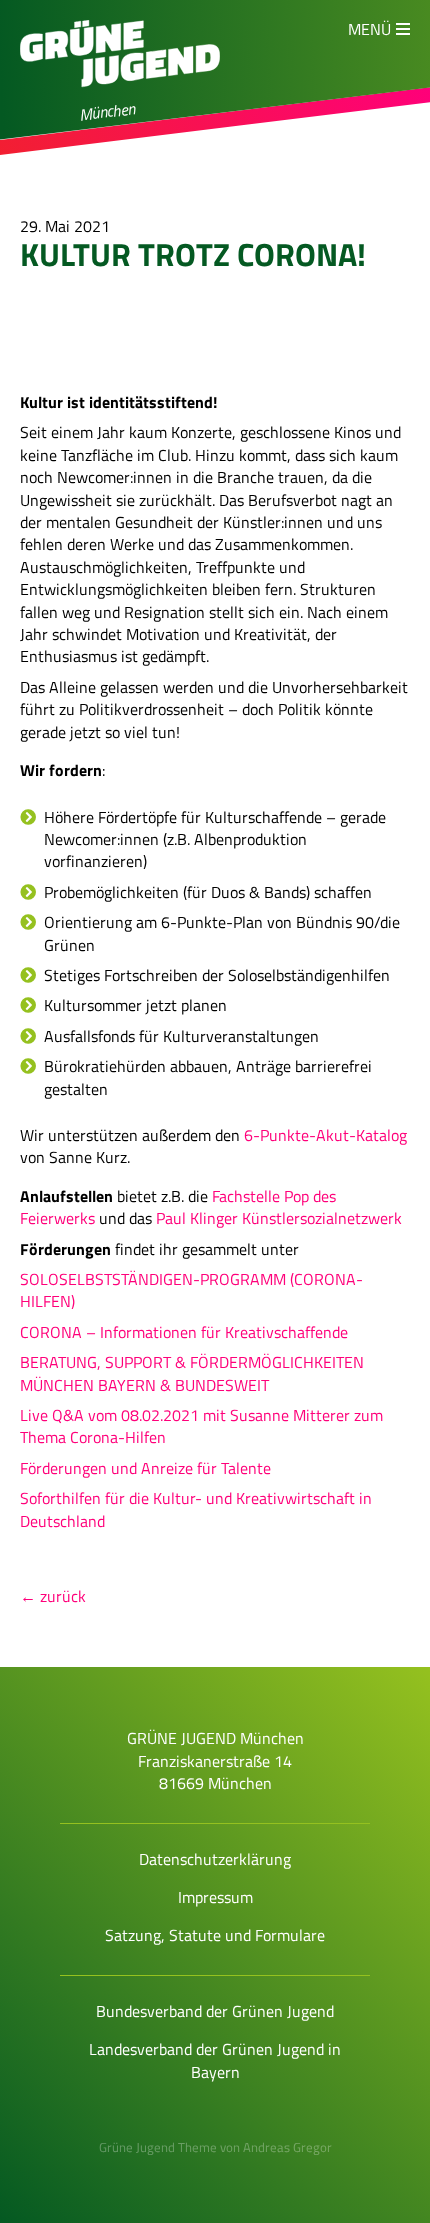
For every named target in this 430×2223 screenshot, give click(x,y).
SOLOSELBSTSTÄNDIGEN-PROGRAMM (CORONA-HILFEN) (191, 1290)
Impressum (215, 1897)
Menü (369, 29)
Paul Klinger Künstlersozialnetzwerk (279, 1218)
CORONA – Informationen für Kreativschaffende (184, 1332)
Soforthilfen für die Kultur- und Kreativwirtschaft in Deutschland (196, 1509)
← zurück (53, 1596)
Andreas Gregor (287, 2147)
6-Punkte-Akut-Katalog (325, 1135)
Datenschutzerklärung (215, 1859)
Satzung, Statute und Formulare (215, 1935)
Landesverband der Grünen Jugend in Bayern (215, 2060)
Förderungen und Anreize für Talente (145, 1468)
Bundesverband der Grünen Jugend (215, 2011)
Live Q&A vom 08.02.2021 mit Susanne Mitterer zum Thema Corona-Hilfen (201, 1426)
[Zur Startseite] (120, 96)
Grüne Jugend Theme (158, 2147)
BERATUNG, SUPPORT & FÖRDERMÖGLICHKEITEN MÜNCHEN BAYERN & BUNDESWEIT (192, 1373)
